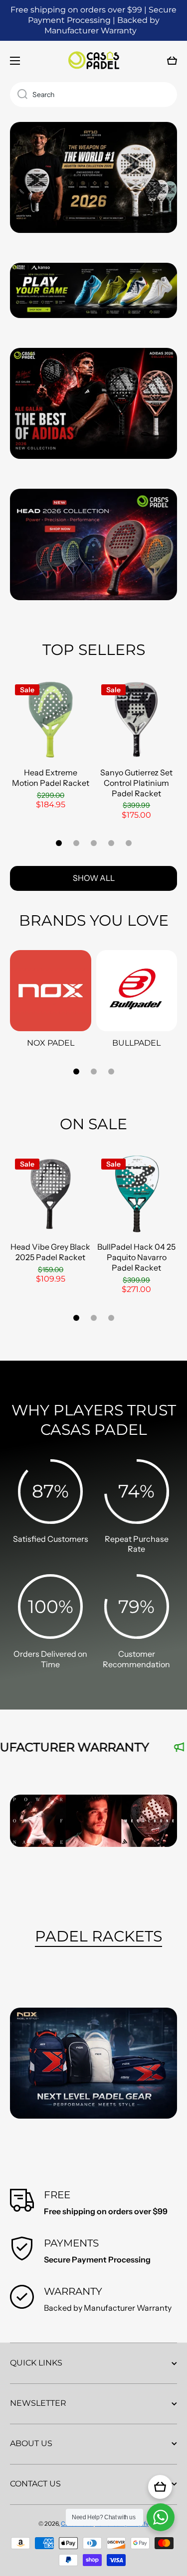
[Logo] (94, 61)
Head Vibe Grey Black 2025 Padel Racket (50, 1252)
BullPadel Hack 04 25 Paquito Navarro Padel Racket (136, 1257)
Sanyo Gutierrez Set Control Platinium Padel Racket (136, 783)
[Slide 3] (94, 843)
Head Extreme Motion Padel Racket (51, 778)
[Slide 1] (59, 843)
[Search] (19, 95)
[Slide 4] (111, 843)
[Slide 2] (76, 843)
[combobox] (93, 95)
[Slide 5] (129, 843)
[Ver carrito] (160, 2487)
